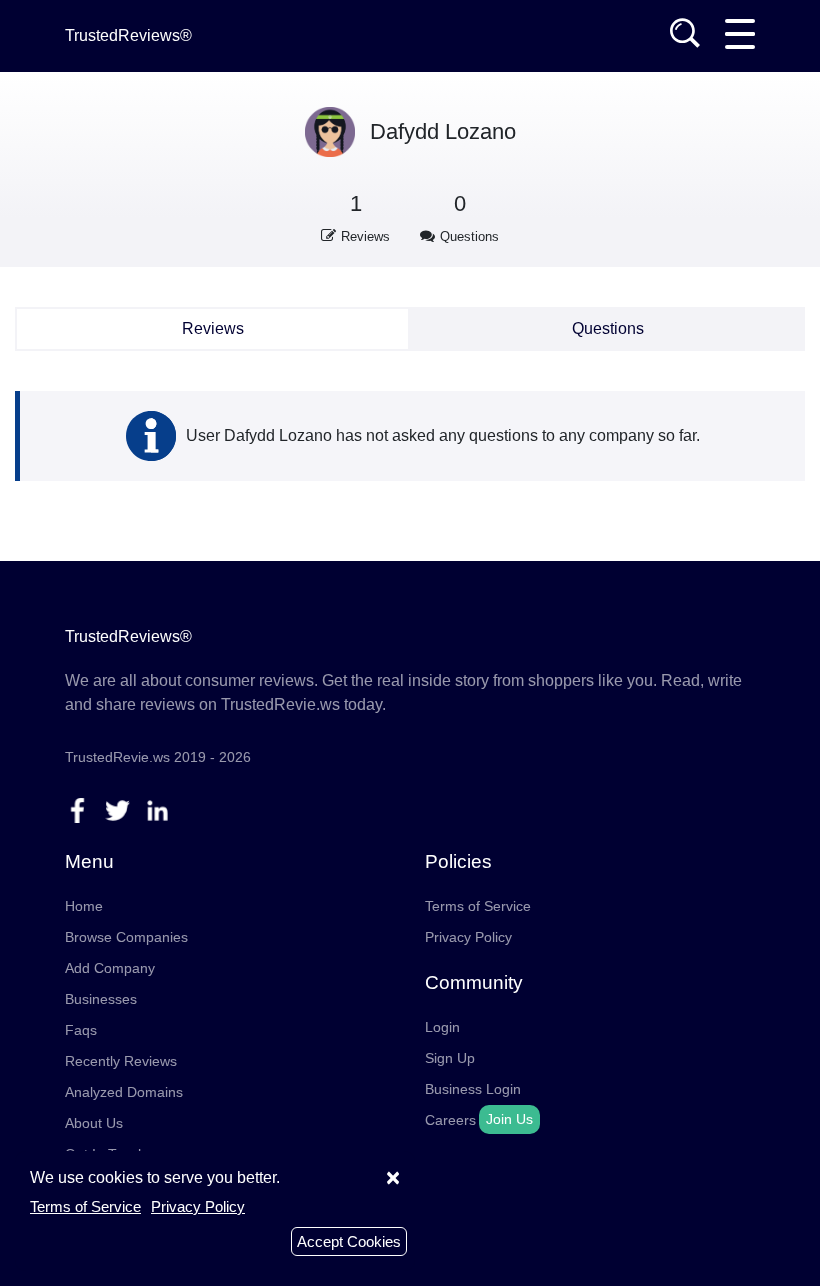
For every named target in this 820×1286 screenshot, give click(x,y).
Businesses (101, 999)
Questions (608, 328)
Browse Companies (126, 937)
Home (84, 906)
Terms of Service (478, 906)
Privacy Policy (468, 937)
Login (442, 1027)
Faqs (81, 1030)
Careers (450, 1120)
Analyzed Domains (124, 1092)
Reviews (213, 328)
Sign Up (450, 1058)
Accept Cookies (349, 1241)
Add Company (110, 968)
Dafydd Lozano (443, 131)
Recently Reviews (121, 1061)
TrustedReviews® (128, 35)
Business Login (473, 1089)
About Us (94, 1123)
